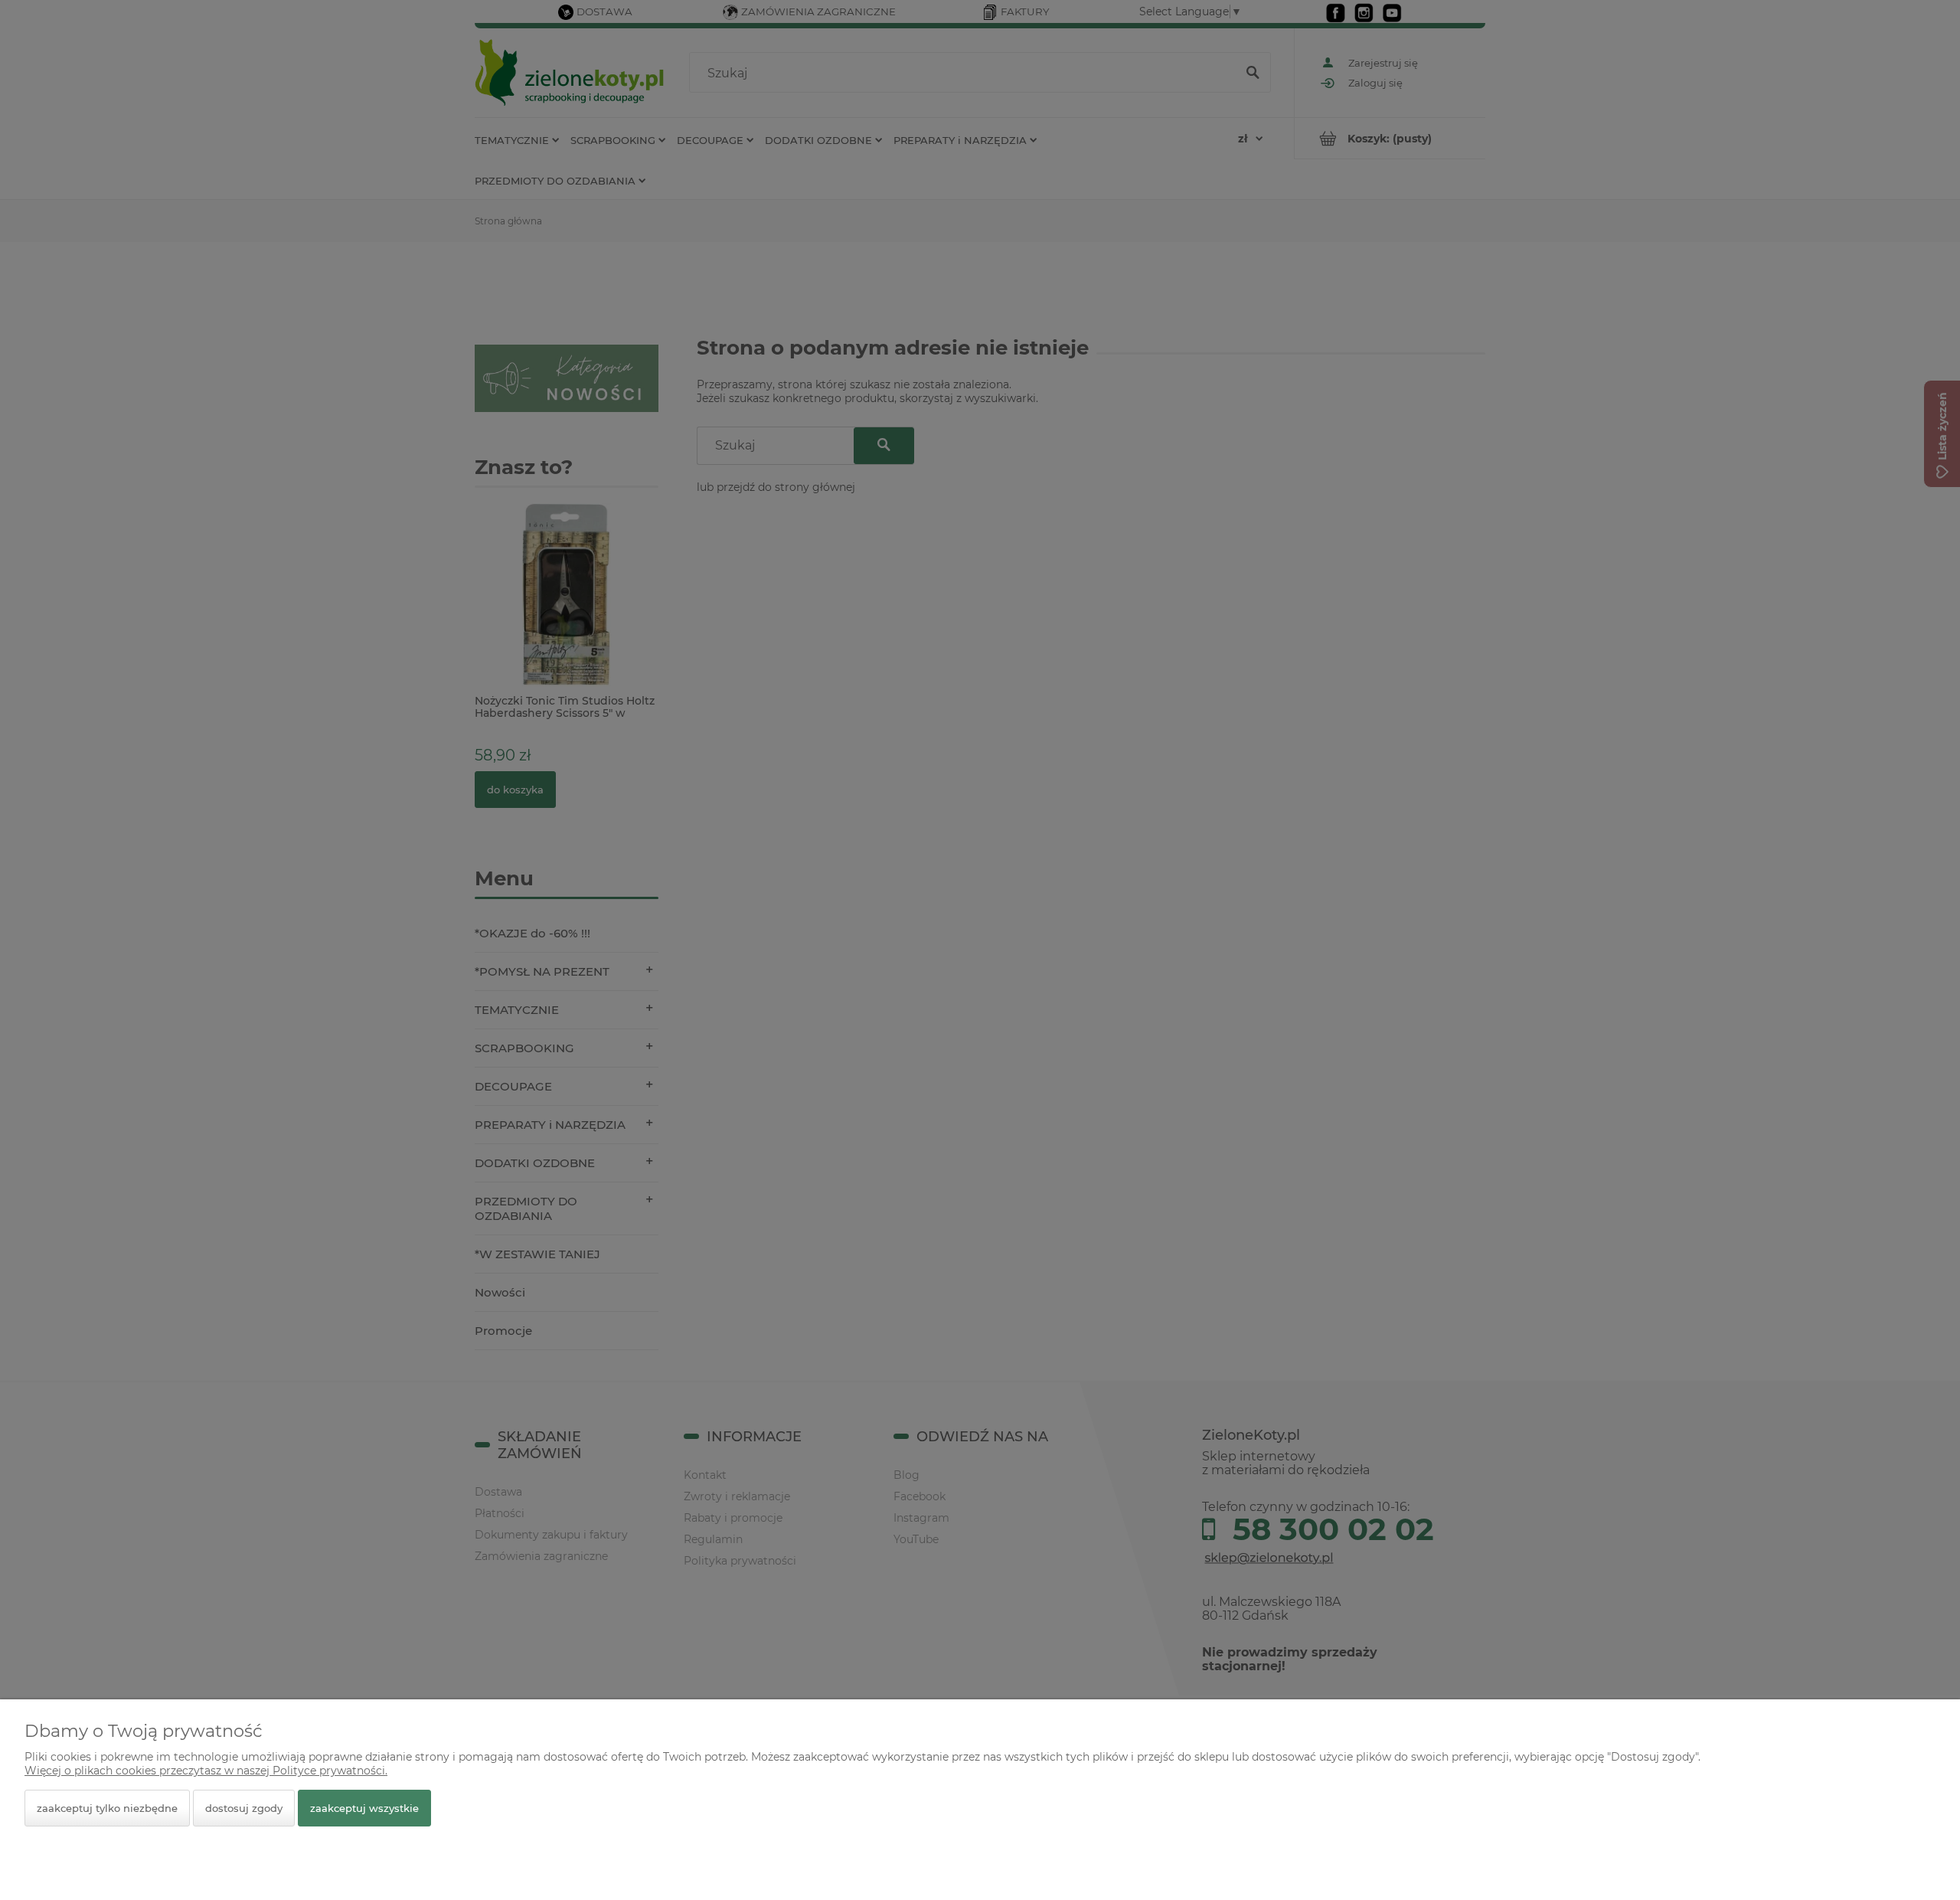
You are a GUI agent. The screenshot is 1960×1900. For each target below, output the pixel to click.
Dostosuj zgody (244, 1808)
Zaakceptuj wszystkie (364, 1808)
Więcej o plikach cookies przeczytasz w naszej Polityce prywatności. (206, 1771)
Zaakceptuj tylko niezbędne (107, 1808)
